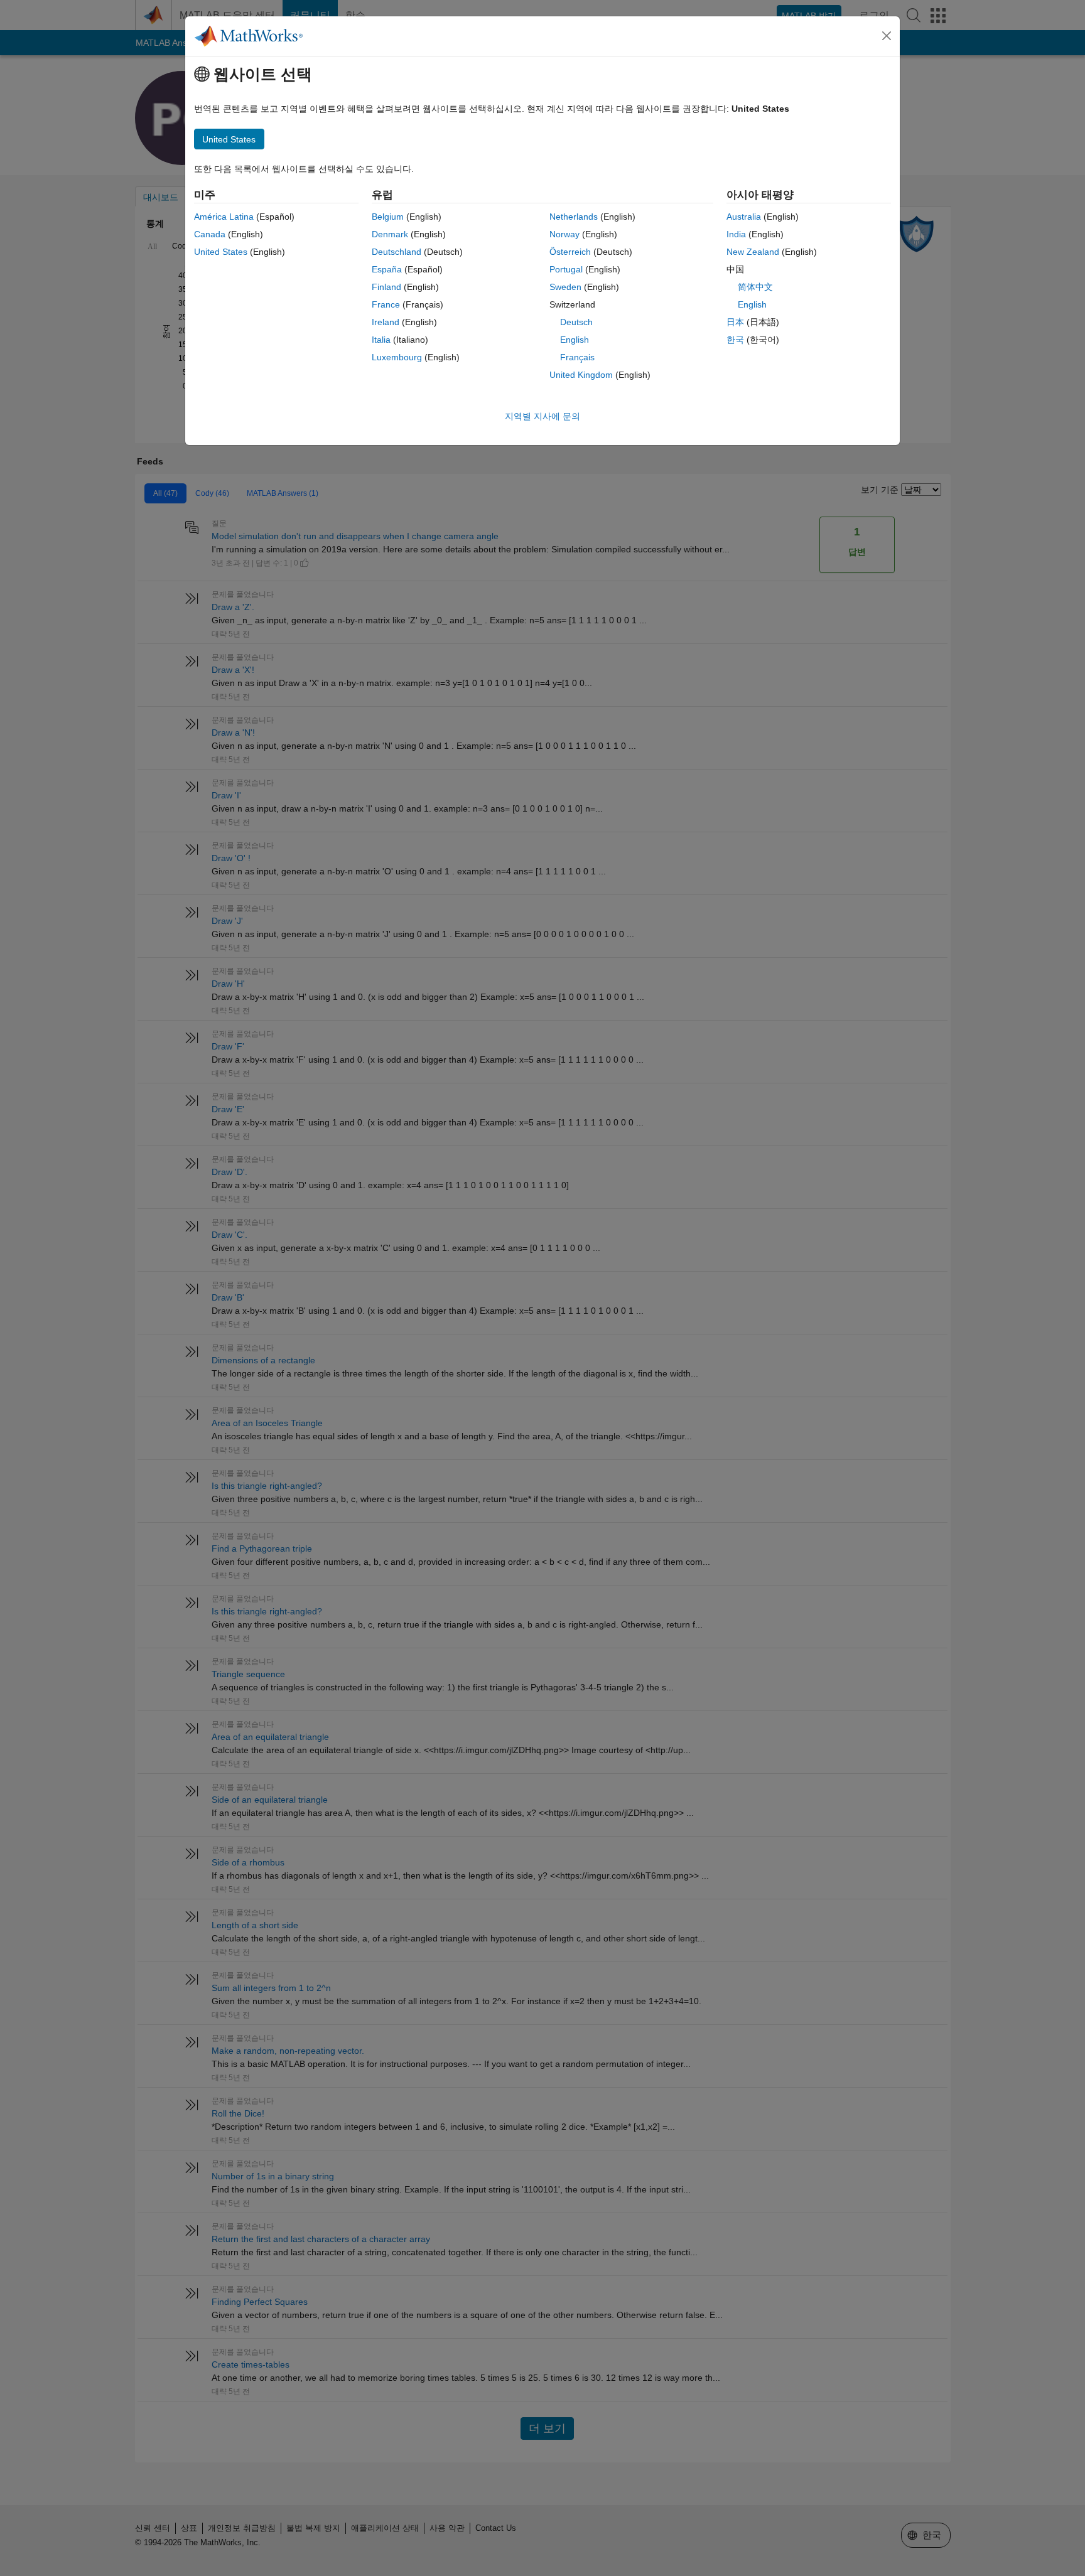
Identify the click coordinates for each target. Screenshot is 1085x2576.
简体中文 (755, 287)
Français (577, 357)
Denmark (390, 234)
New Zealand (753, 252)
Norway (564, 234)
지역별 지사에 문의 (542, 416)
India (736, 234)
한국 (735, 340)
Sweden (565, 287)
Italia (381, 340)
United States (221, 252)
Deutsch (576, 322)
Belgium (388, 217)
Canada (210, 234)
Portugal (566, 269)
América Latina (224, 217)
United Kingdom (581, 375)
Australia (744, 217)
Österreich (570, 252)
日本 (735, 322)
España (387, 269)
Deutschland (397, 252)
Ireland (386, 322)
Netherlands (574, 217)
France (386, 304)
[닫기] (887, 36)
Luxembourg (397, 357)
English (575, 340)
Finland (386, 287)
